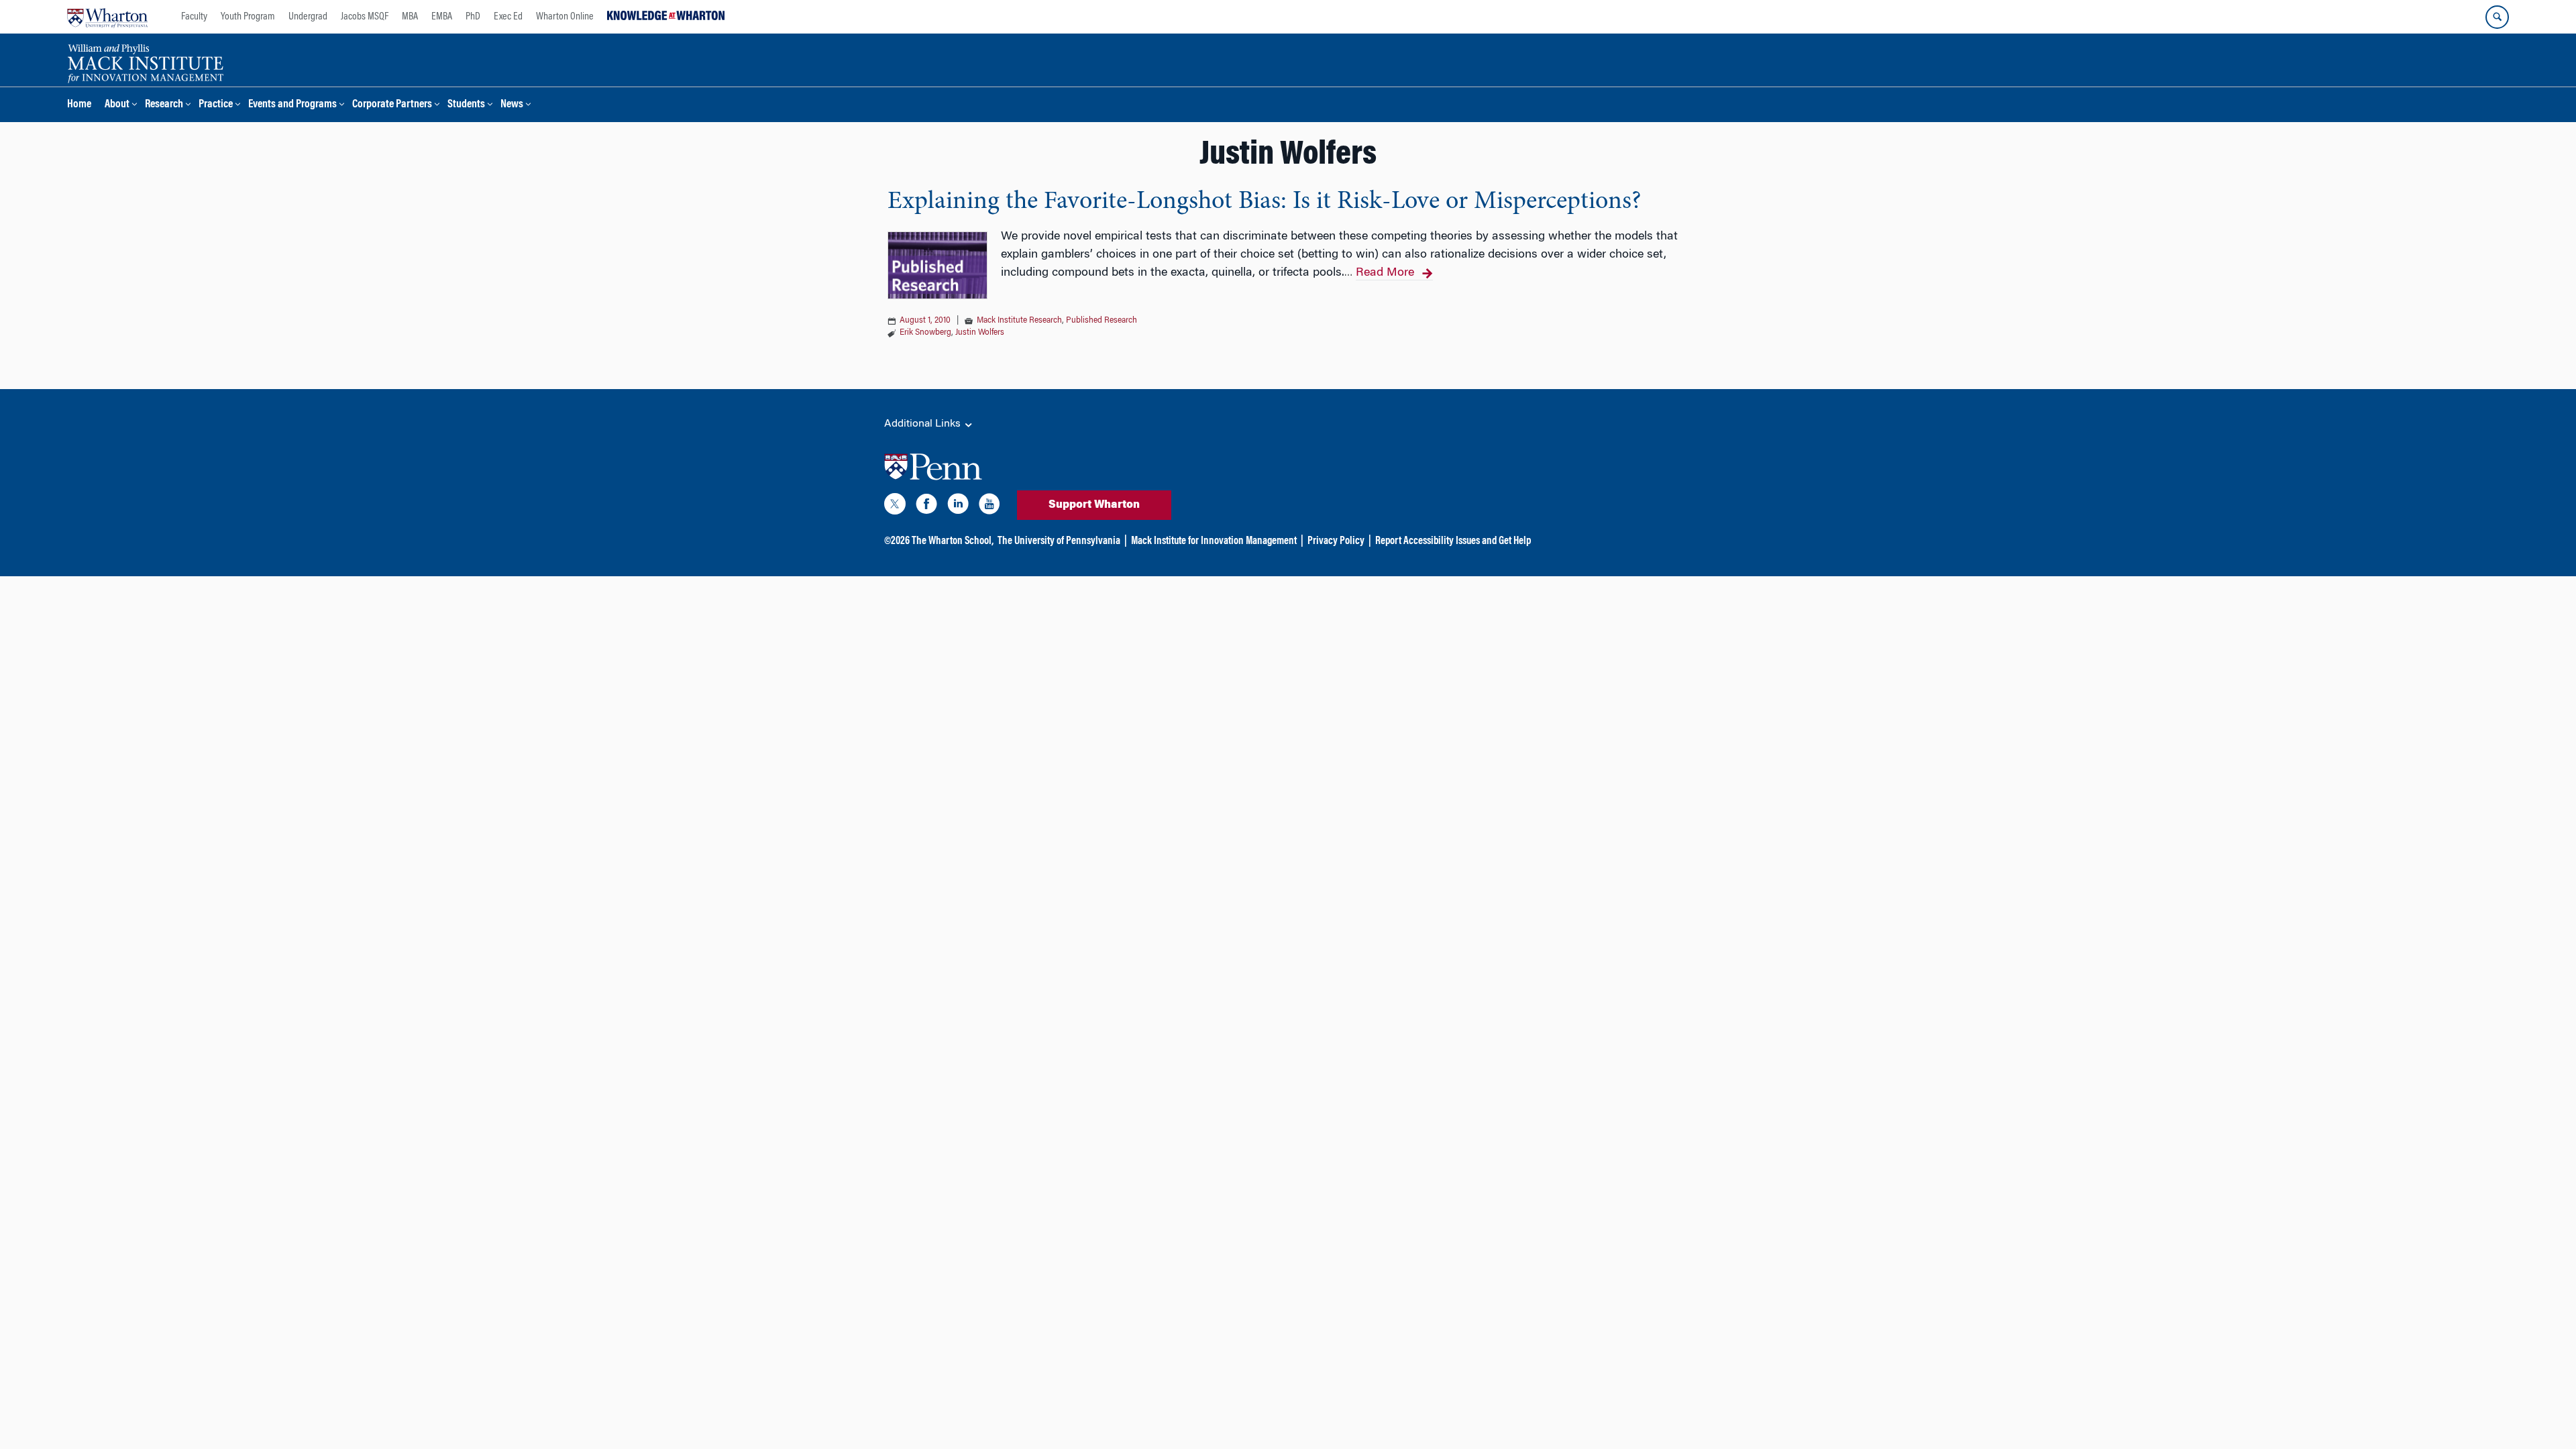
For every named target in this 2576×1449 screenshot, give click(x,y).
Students (466, 105)
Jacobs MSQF (365, 17)
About (117, 105)
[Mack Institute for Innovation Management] (145, 62)
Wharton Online (565, 17)
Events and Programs (292, 105)
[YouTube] (989, 506)
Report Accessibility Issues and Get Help (1453, 541)
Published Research (1102, 321)
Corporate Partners (392, 105)
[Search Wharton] (2497, 17)
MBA (410, 17)
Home (79, 105)
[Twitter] (895, 506)
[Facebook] (926, 506)
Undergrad (308, 17)
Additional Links (924, 424)
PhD (473, 17)
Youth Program (248, 17)
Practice (216, 105)
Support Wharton (1094, 505)
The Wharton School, (953, 541)
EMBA (442, 17)
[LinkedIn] (958, 506)
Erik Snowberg (925, 333)
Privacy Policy (1336, 541)
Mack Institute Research (1019, 321)
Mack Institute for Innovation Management (1214, 541)
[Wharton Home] (107, 17)
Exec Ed (508, 17)
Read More (1385, 273)
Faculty (194, 17)
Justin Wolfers (980, 333)
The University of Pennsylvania (1059, 541)
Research (164, 105)
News (512, 105)
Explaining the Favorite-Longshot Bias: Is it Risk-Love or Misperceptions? (1264, 202)
